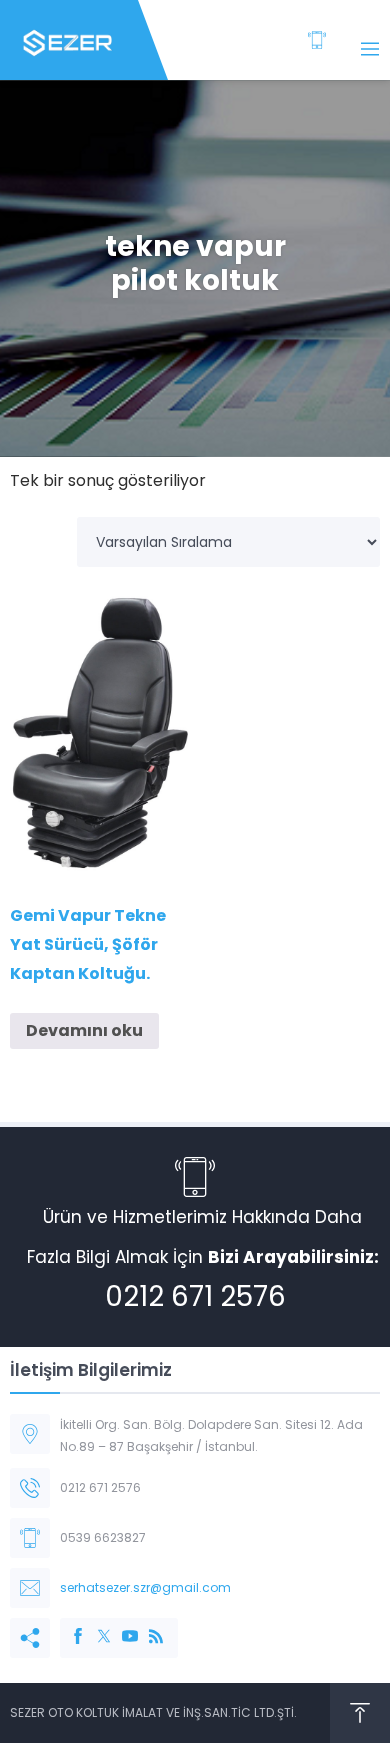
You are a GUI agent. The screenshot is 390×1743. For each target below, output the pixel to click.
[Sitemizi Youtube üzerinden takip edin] (120, 1626)
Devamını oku (84, 1030)
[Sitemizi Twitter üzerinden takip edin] (94, 1626)
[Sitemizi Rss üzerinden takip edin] (146, 1626)
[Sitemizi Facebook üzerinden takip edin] (68, 1626)
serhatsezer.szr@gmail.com (145, 1587)
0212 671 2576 (195, 1296)
